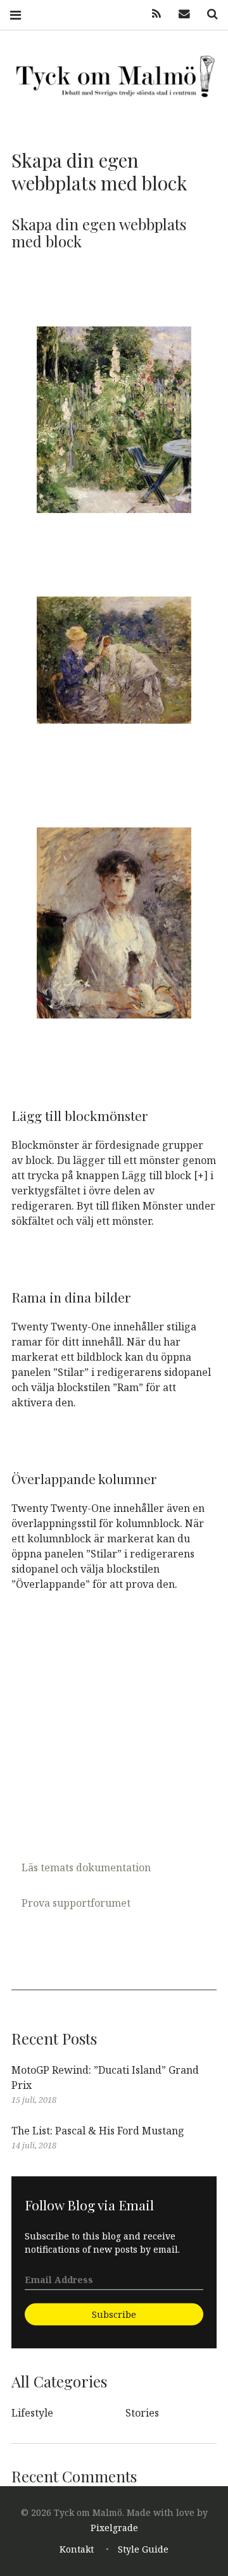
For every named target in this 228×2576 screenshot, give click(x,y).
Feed (152, 14)
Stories (142, 2413)
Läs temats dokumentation (86, 1867)
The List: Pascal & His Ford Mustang (98, 2131)
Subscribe (114, 2314)
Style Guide (143, 2549)
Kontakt (77, 2549)
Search (208, 14)
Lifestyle (32, 2413)
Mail (180, 14)
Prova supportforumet (76, 1903)
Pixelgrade (114, 2528)
